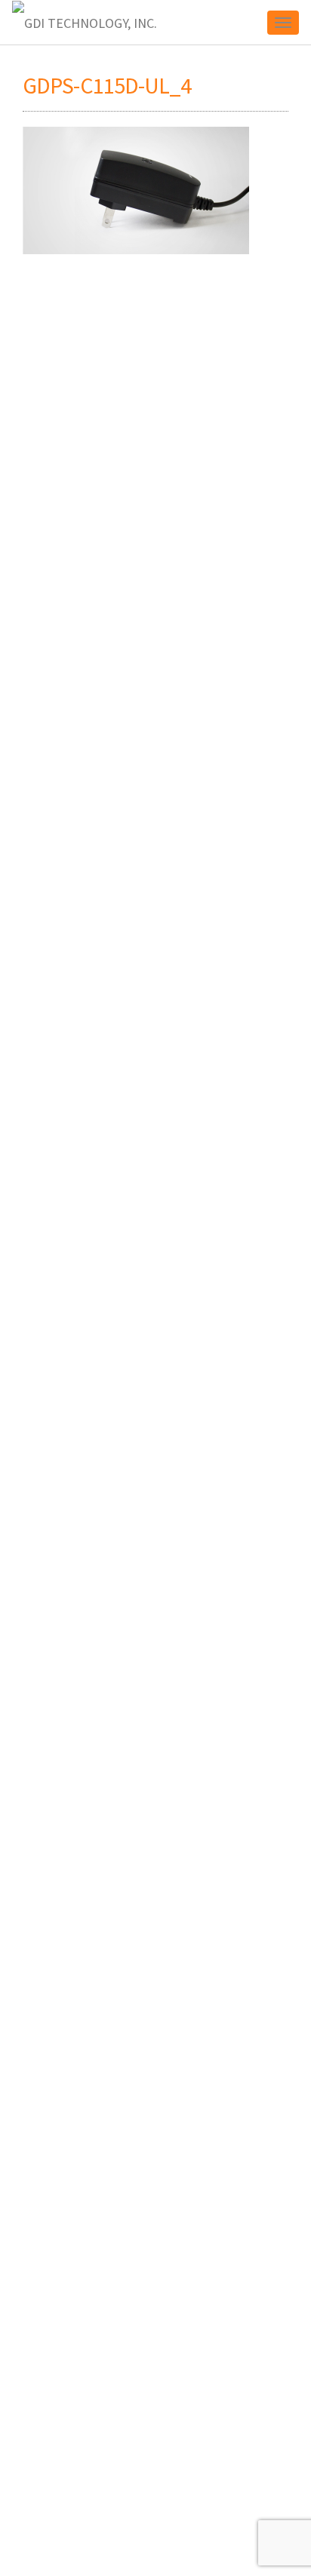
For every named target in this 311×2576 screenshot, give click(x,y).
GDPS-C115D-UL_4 (107, 85)
